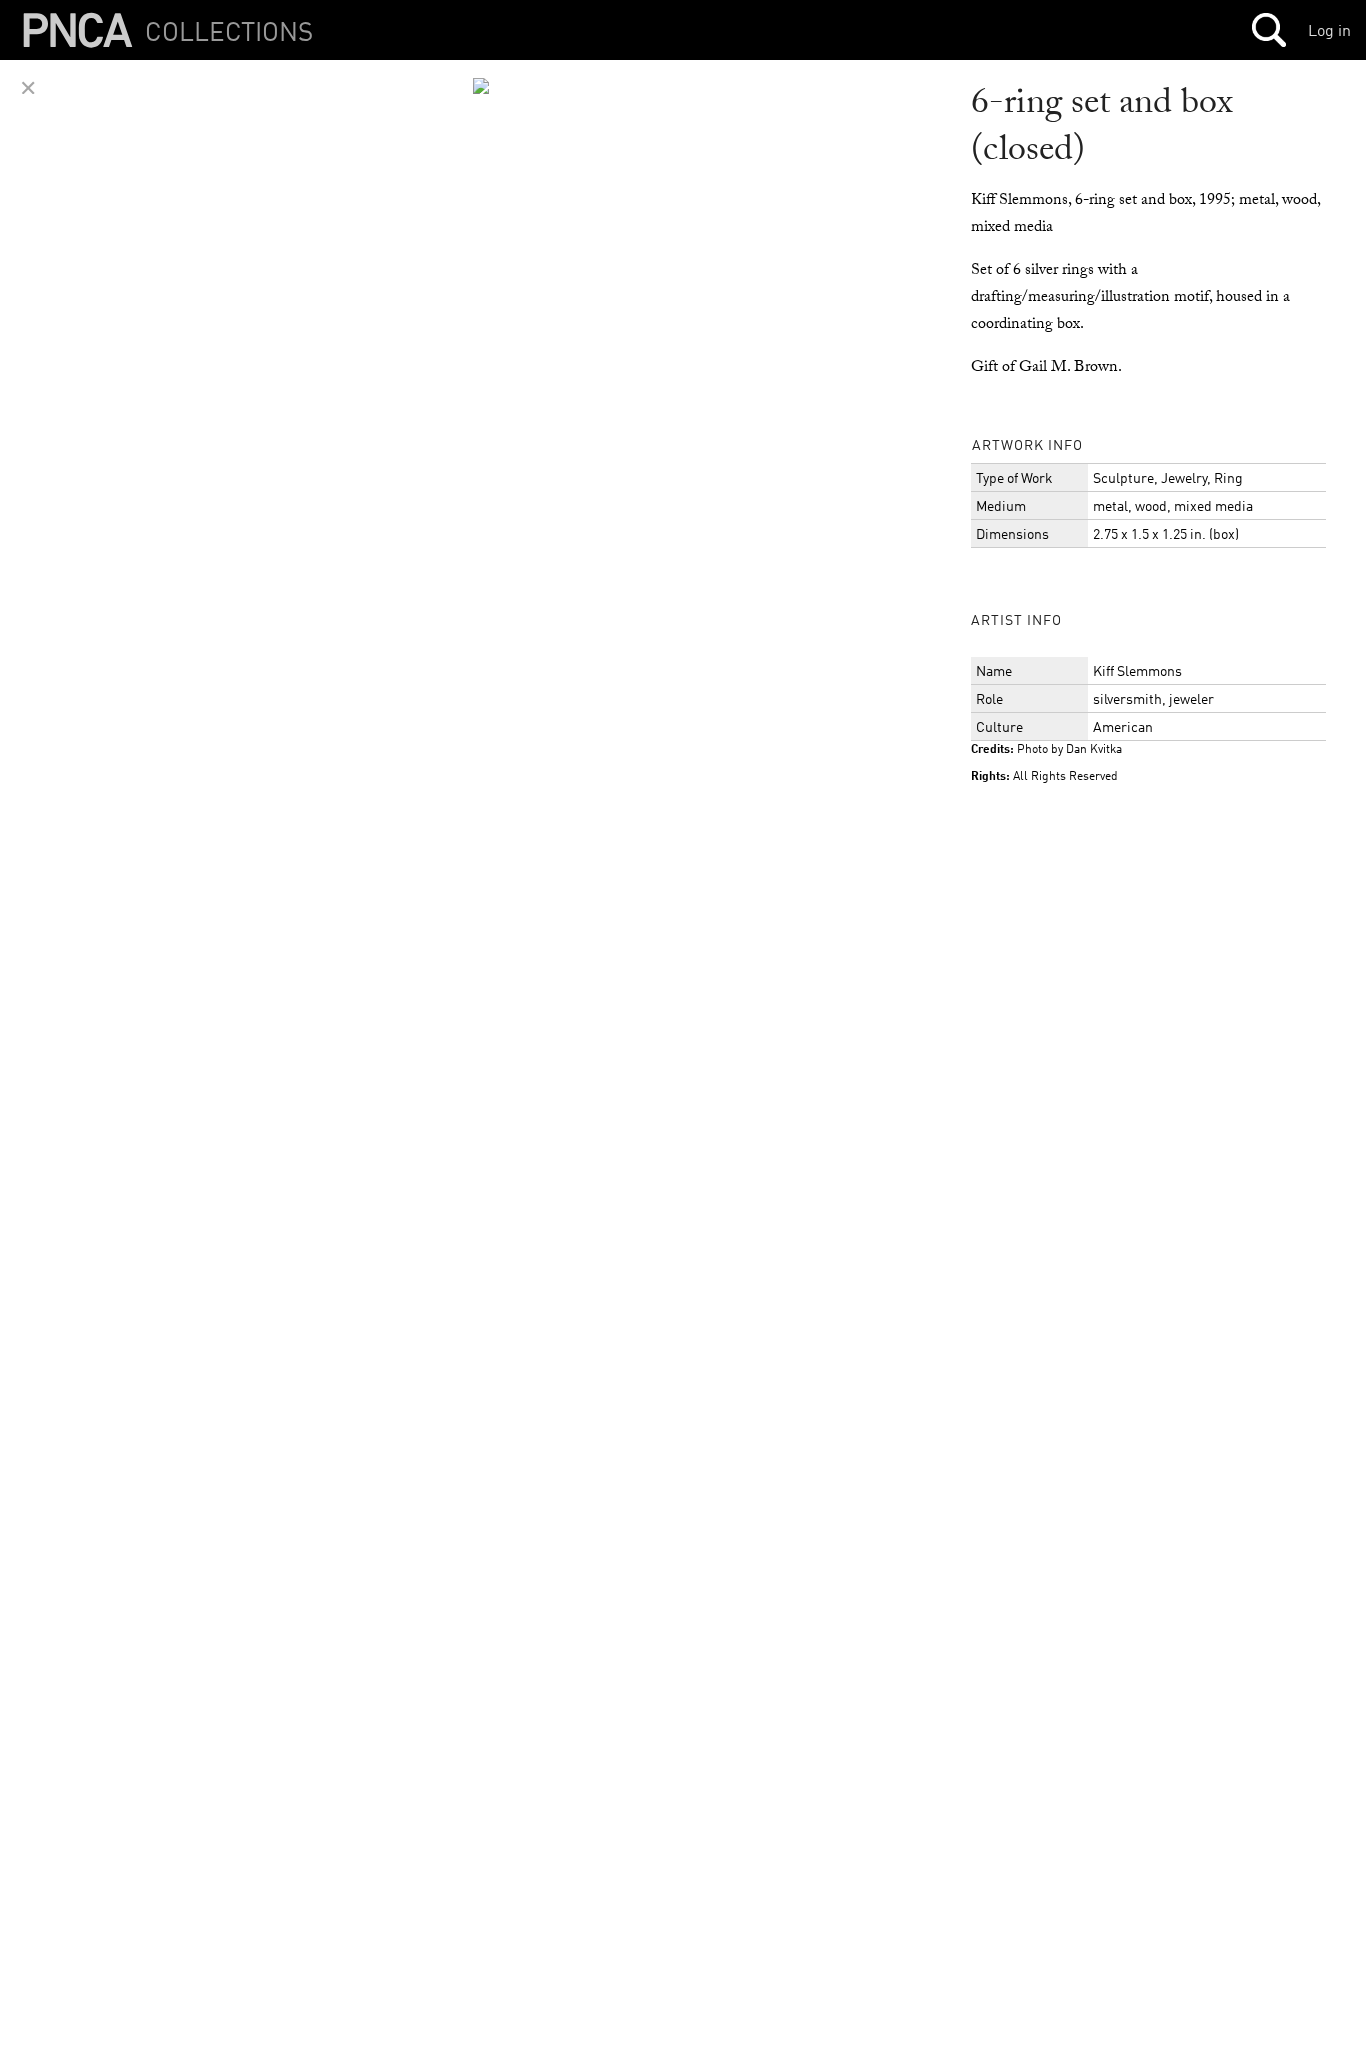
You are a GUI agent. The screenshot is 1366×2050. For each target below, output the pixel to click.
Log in (1329, 30)
